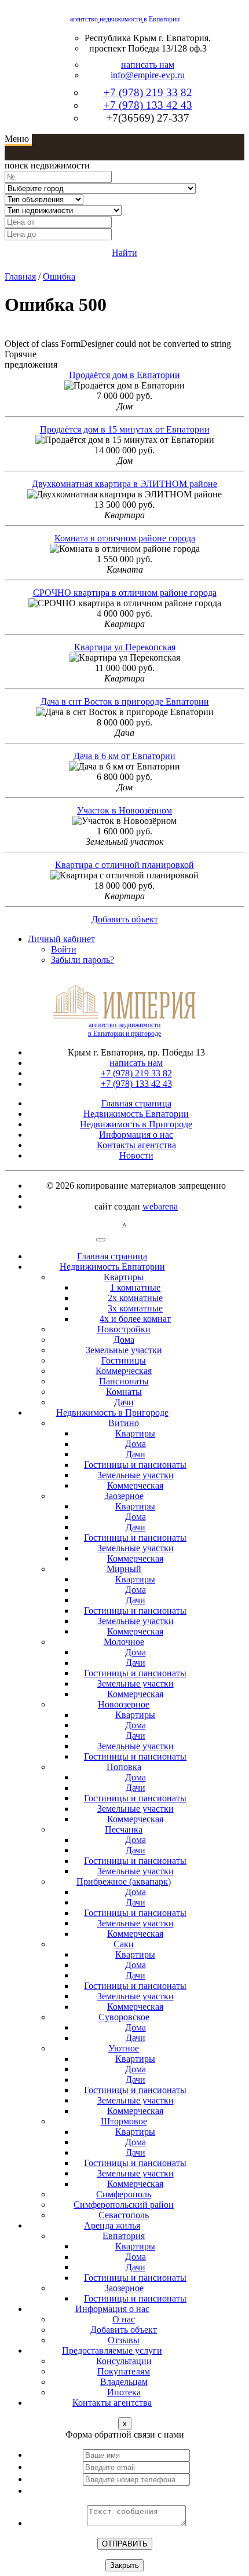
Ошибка (59, 276)
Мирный (124, 1569)
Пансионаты (124, 1381)
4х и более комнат (135, 1319)
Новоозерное (124, 1704)
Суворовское (124, 2017)
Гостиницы (124, 1360)
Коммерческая (124, 1371)
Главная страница (136, 1103)
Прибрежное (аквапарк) (124, 1881)
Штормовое (124, 2121)
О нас (124, 2319)
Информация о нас (136, 1135)
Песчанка (124, 1829)
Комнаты (124, 1392)
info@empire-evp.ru (148, 75)
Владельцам (124, 2382)
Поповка (124, 1767)
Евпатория (124, 2236)
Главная (20, 276)
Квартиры (124, 1277)
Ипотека (124, 2392)
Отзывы (124, 2340)
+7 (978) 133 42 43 (148, 105)
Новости (136, 1155)
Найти (124, 253)
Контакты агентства (136, 1145)
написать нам (148, 65)
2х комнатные (135, 1298)
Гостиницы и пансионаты (135, 1465)
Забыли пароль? (83, 960)
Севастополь (124, 2215)
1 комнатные (135, 1287)
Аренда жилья (112, 2225)
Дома (124, 1340)
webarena (160, 1206)
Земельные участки (124, 1350)
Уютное (124, 2048)
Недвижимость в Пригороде (136, 1124)
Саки (124, 1944)
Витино (124, 1423)
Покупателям (124, 2371)
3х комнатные (135, 1308)
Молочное (124, 1642)
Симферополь (124, 2194)
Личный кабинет (61, 939)
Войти (64, 949)
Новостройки (124, 1329)
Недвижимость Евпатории (136, 1114)
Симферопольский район (124, 2205)
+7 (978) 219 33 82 (148, 92)
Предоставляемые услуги (112, 2350)
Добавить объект (125, 919)
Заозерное (124, 1496)
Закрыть (124, 2565)
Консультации (124, 2361)
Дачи (124, 1402)
